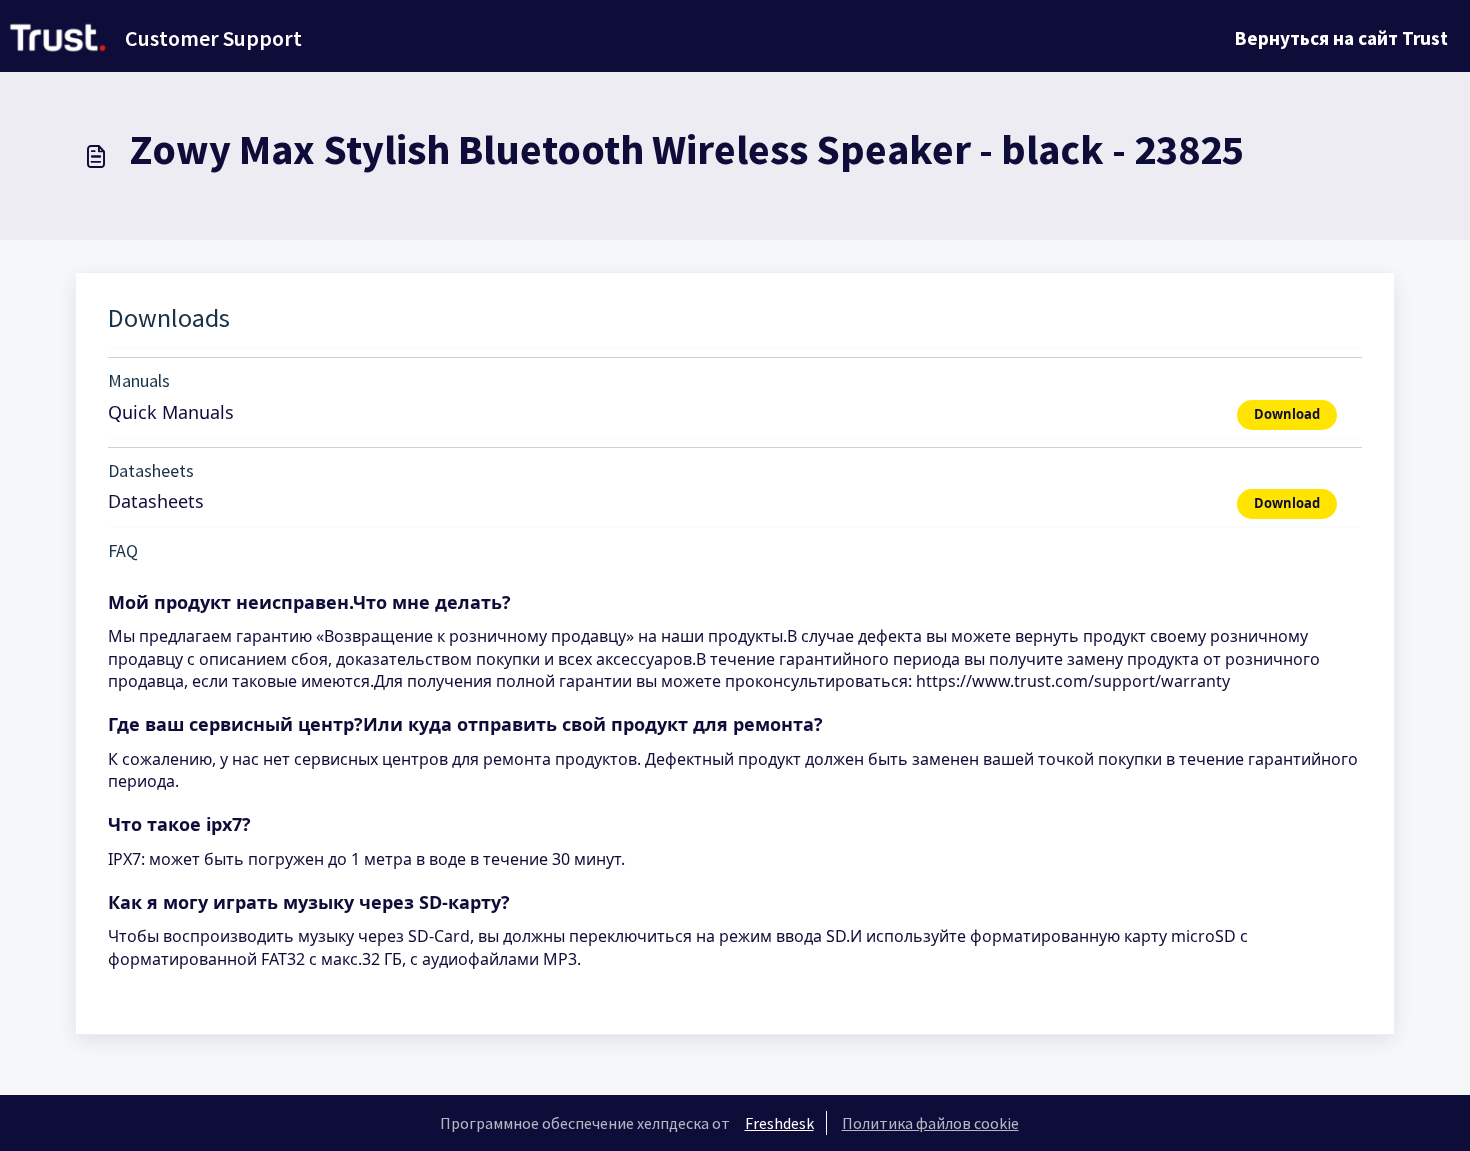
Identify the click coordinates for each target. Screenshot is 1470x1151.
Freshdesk (779, 1123)
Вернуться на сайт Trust (1341, 38)
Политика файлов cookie (930, 1123)
